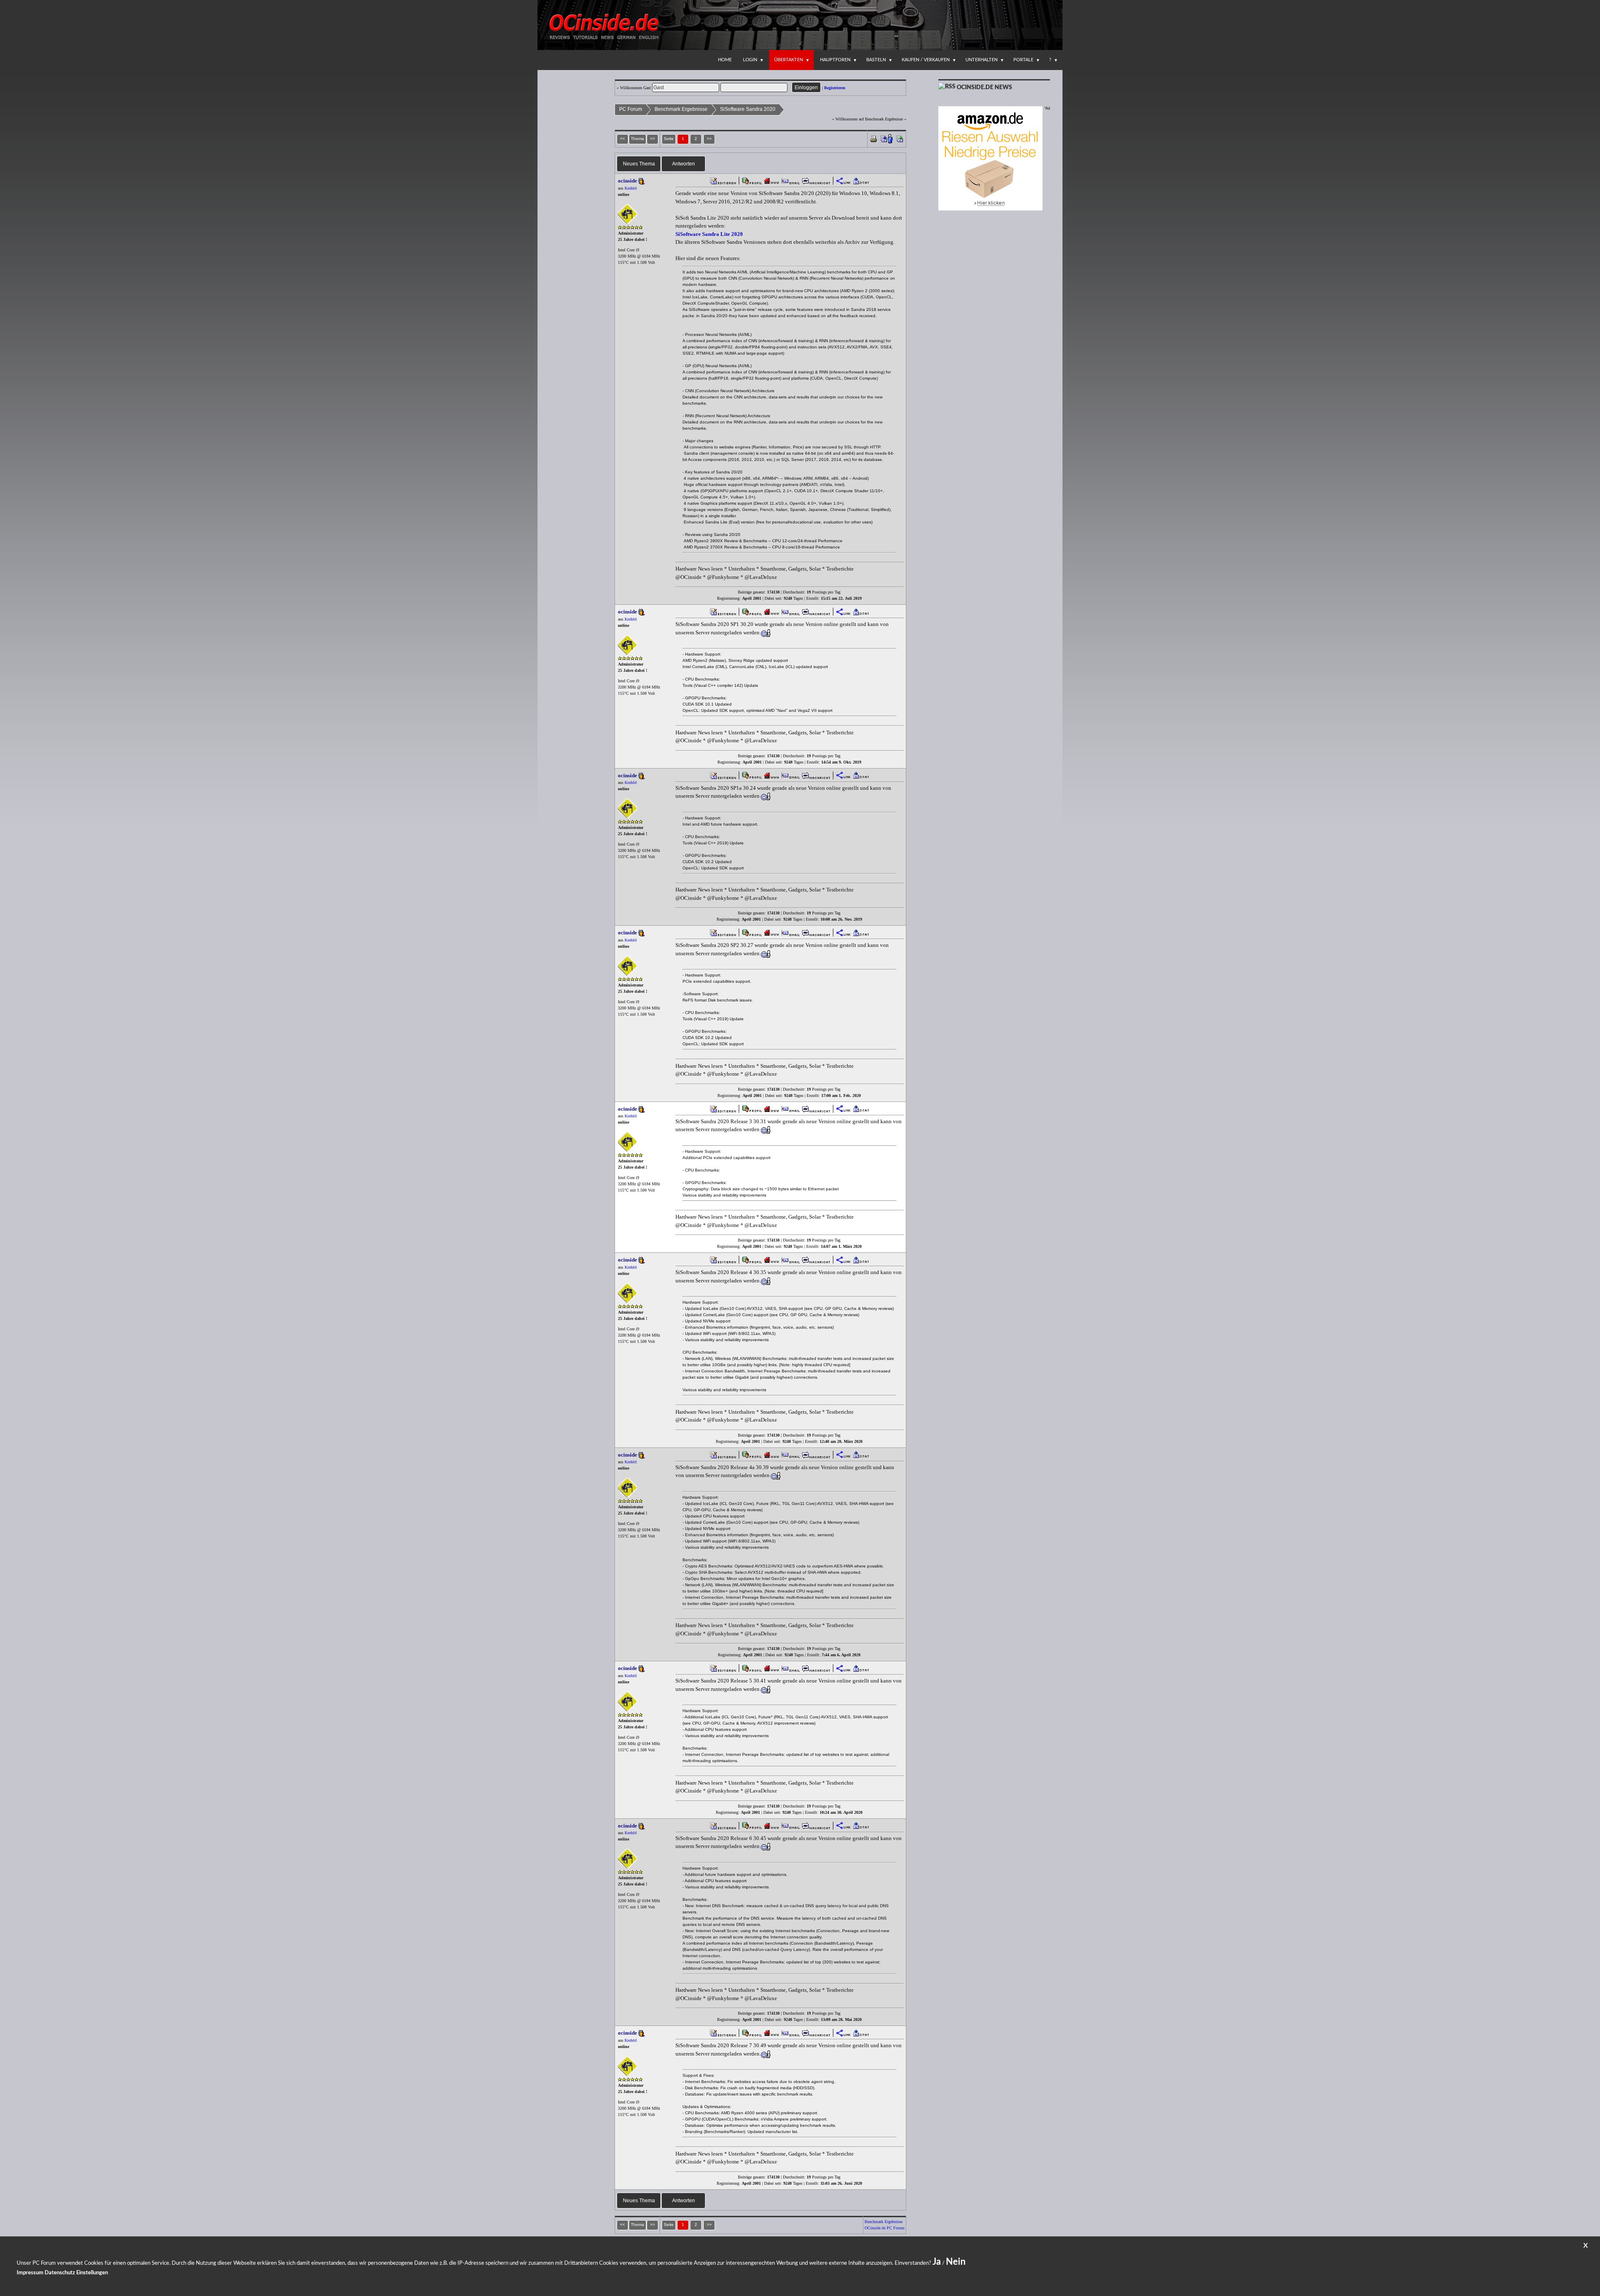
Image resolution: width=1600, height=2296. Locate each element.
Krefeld (631, 188)
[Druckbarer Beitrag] (874, 138)
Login (750, 60)
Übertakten (789, 60)
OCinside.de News (984, 88)
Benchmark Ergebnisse (681, 109)
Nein (956, 2262)
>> (709, 139)
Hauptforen (835, 60)
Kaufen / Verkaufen (926, 60)
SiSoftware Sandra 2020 (748, 109)
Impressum (30, 2273)
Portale (1023, 60)
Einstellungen (92, 2273)
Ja (937, 2262)
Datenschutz (60, 2273)
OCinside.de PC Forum (885, 2228)
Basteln (876, 60)
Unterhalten (981, 60)
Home (725, 60)
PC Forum (631, 109)
